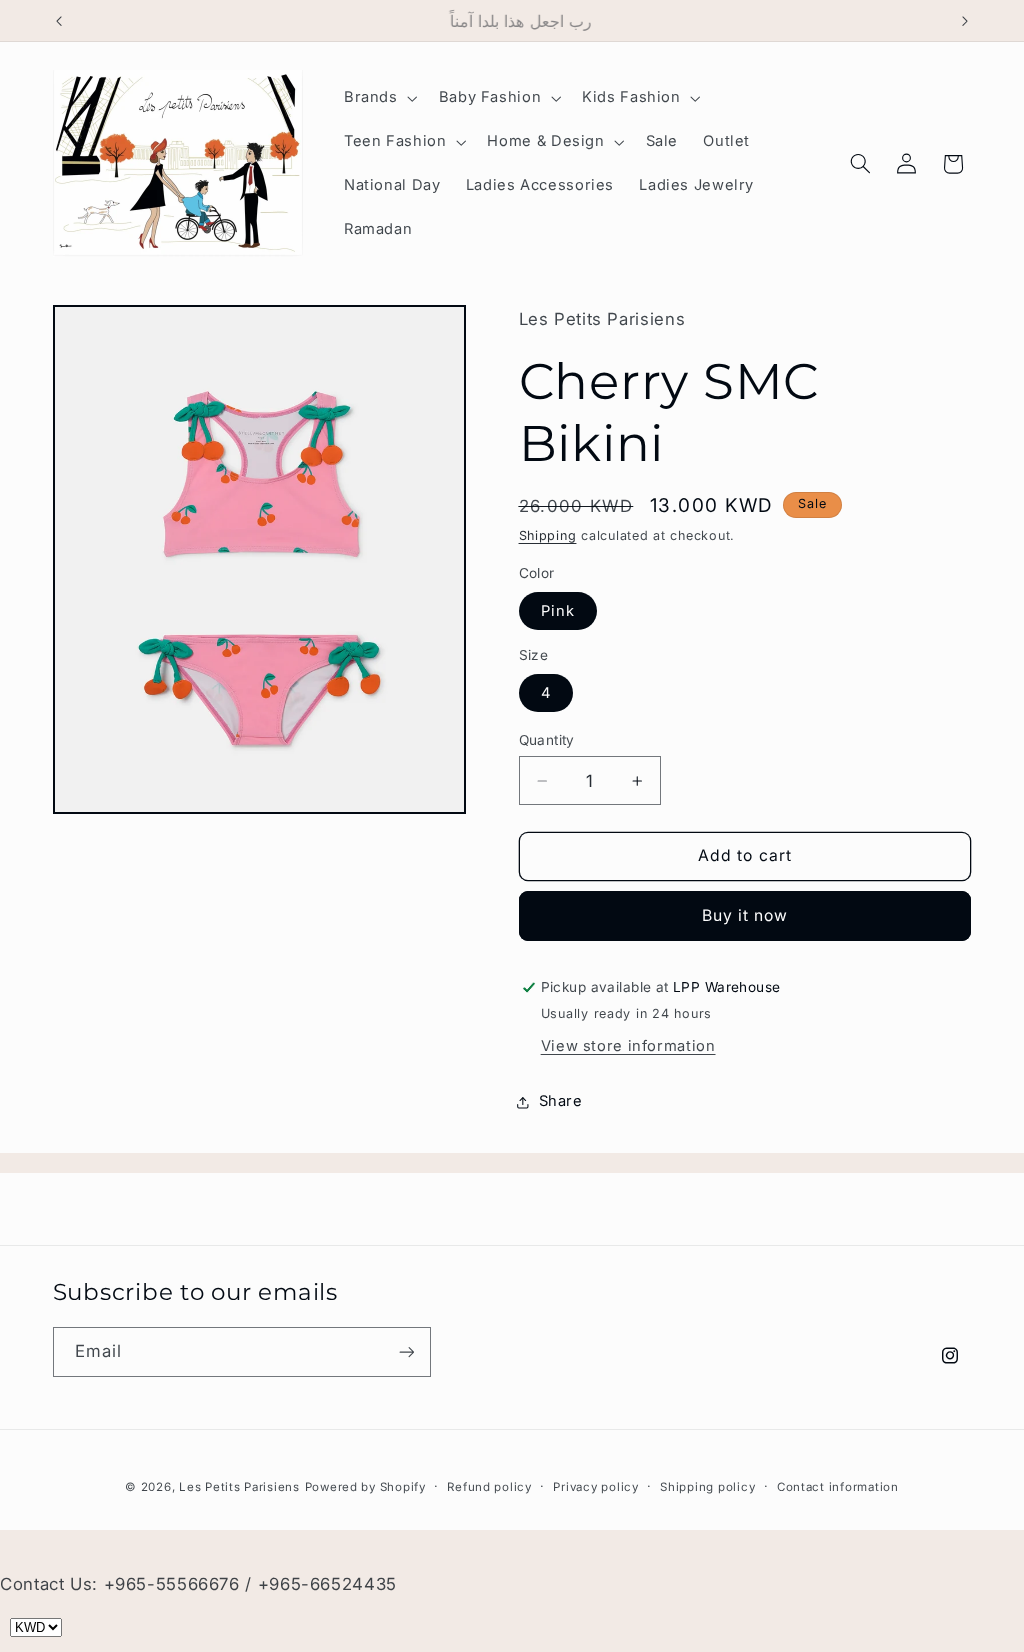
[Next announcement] (965, 21)
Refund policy (489, 1487)
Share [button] (561, 1101)
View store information (628, 1046)
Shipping (548, 535)
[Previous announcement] (59, 21)
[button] (378, 98)
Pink (558, 611)
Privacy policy (595, 1487)
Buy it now (745, 915)
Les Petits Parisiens (239, 1487)
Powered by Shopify (365, 1487)
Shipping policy (707, 1487)
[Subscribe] (406, 1351)
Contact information (838, 1487)
